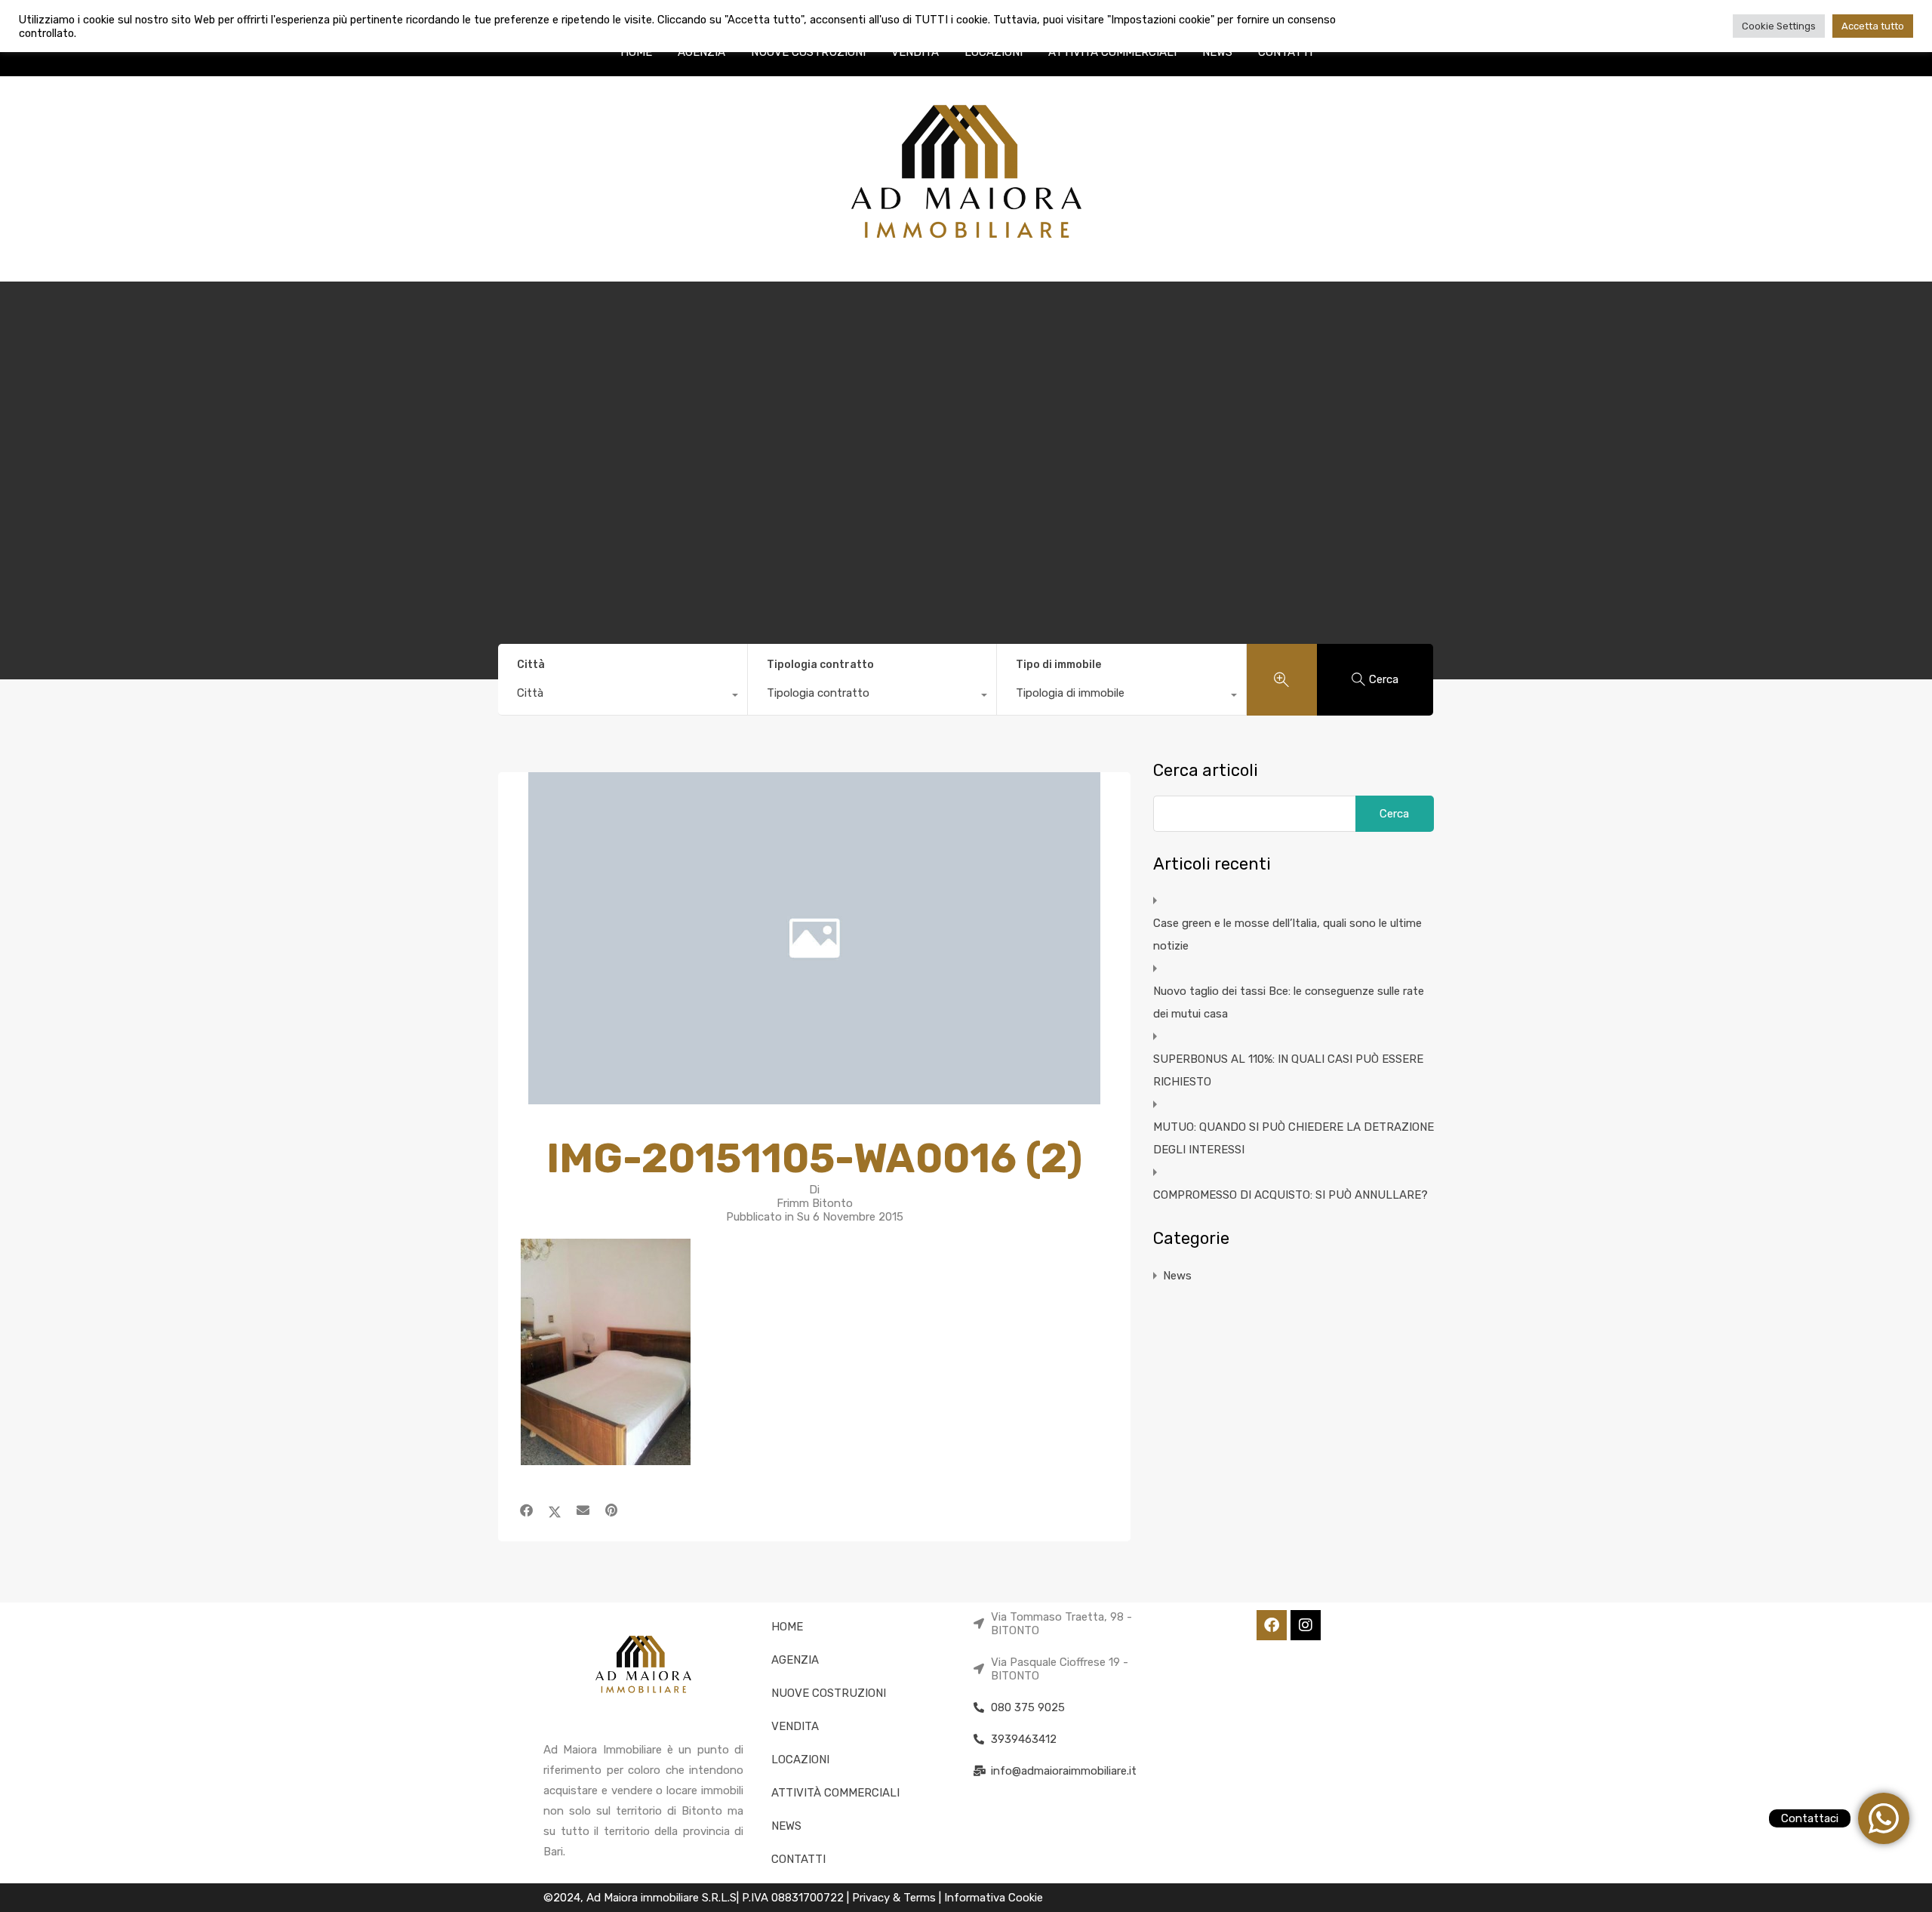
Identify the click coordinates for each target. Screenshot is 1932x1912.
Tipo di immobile (1058, 665)
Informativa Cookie (994, 1898)
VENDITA (915, 52)
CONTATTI (1285, 52)
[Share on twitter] (555, 1510)
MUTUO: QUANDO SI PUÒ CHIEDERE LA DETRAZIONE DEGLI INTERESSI (1294, 1138)
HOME (636, 52)
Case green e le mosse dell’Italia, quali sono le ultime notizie (1287, 934)
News (1177, 1276)
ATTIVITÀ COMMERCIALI (1112, 52)
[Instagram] (1306, 1625)
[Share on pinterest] (611, 1510)
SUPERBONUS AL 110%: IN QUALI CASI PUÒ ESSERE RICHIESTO (1288, 1070)
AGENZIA (701, 52)
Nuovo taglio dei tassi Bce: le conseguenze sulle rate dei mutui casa (1289, 1002)
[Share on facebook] (526, 1510)
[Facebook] (1272, 1625)
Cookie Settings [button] (1779, 26)
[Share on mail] (583, 1510)
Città (531, 665)
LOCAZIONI (994, 52)
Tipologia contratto (820, 665)
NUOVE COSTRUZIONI (808, 52)
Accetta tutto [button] (1873, 26)
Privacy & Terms (895, 1898)
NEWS (1217, 52)
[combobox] (623, 697)
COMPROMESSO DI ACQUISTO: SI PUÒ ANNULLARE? (1291, 1195)
